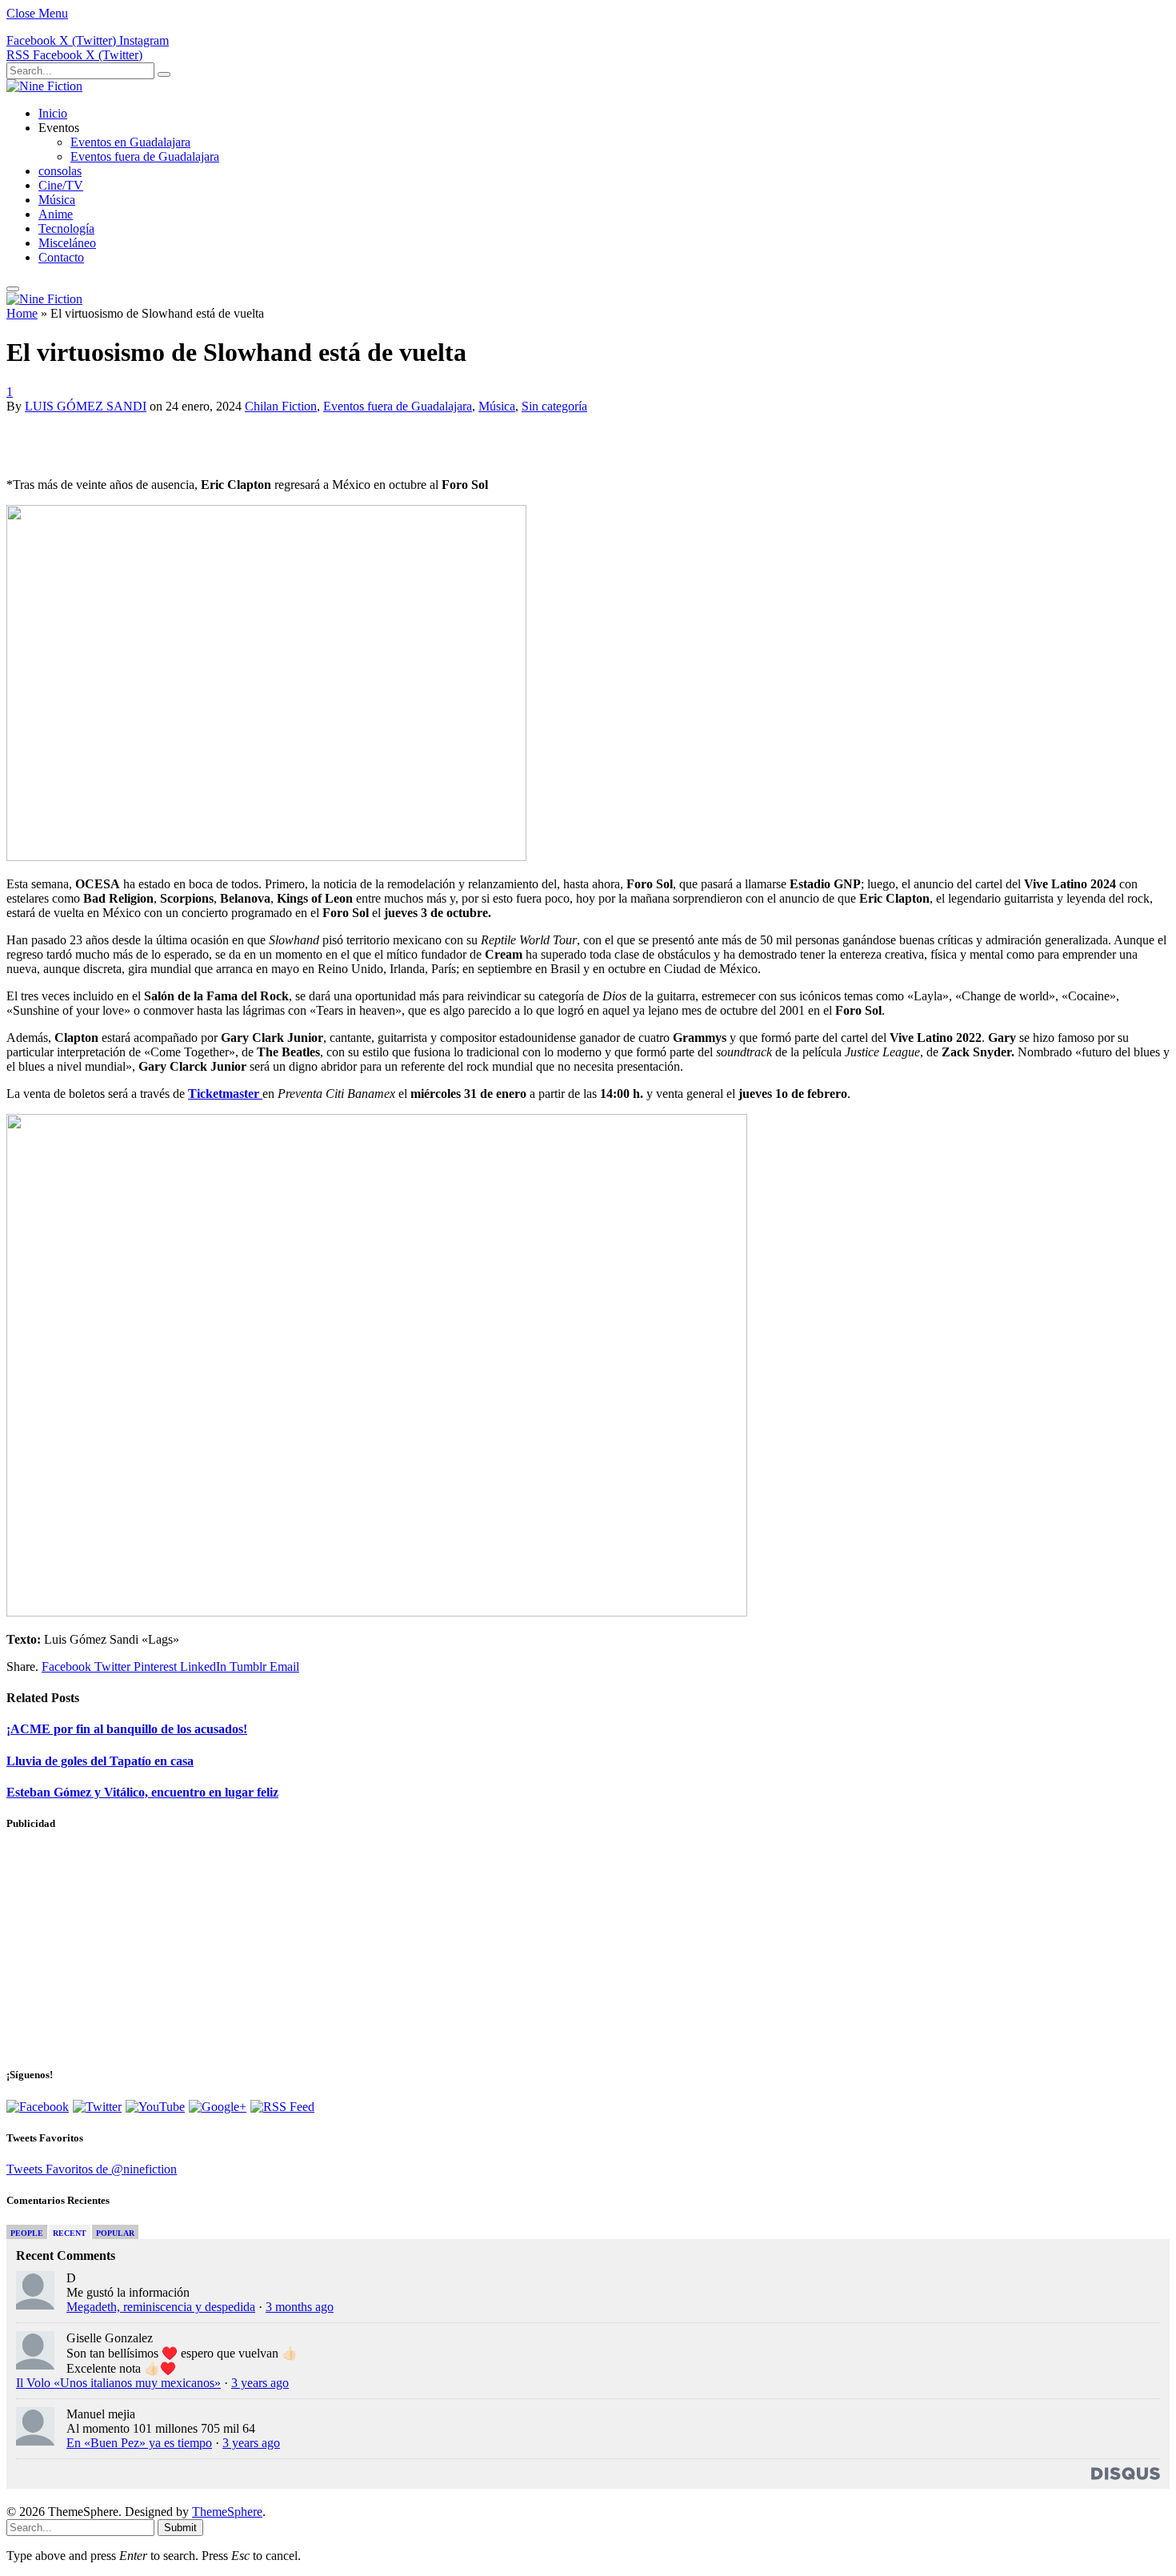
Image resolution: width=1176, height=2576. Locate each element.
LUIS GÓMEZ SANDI (86, 406)
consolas (60, 171)
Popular (115, 2233)
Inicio (53, 113)
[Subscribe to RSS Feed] (282, 2107)
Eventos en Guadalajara (130, 142)
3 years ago (260, 2383)
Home (22, 313)
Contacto (61, 257)
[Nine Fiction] (44, 86)
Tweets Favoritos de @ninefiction (92, 2169)
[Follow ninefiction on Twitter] (97, 2107)
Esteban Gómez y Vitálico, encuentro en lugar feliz (142, 1792)
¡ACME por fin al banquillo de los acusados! (127, 1729)
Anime (56, 214)
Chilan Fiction (281, 406)
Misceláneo (67, 243)
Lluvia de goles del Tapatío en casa (100, 1761)
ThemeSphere (227, 2512)
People (27, 2233)
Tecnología (66, 228)
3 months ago (300, 2307)
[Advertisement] (194, 438)
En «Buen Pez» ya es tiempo (139, 2443)
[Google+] (218, 2107)
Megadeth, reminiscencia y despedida (161, 2307)
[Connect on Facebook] (38, 2107)
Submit (180, 2528)
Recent (70, 2233)
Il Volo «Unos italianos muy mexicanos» (118, 2383)
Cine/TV (61, 185)
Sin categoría (554, 406)
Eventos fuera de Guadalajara (145, 156)
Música (57, 200)
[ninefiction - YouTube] (155, 2107)
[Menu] (13, 289)
